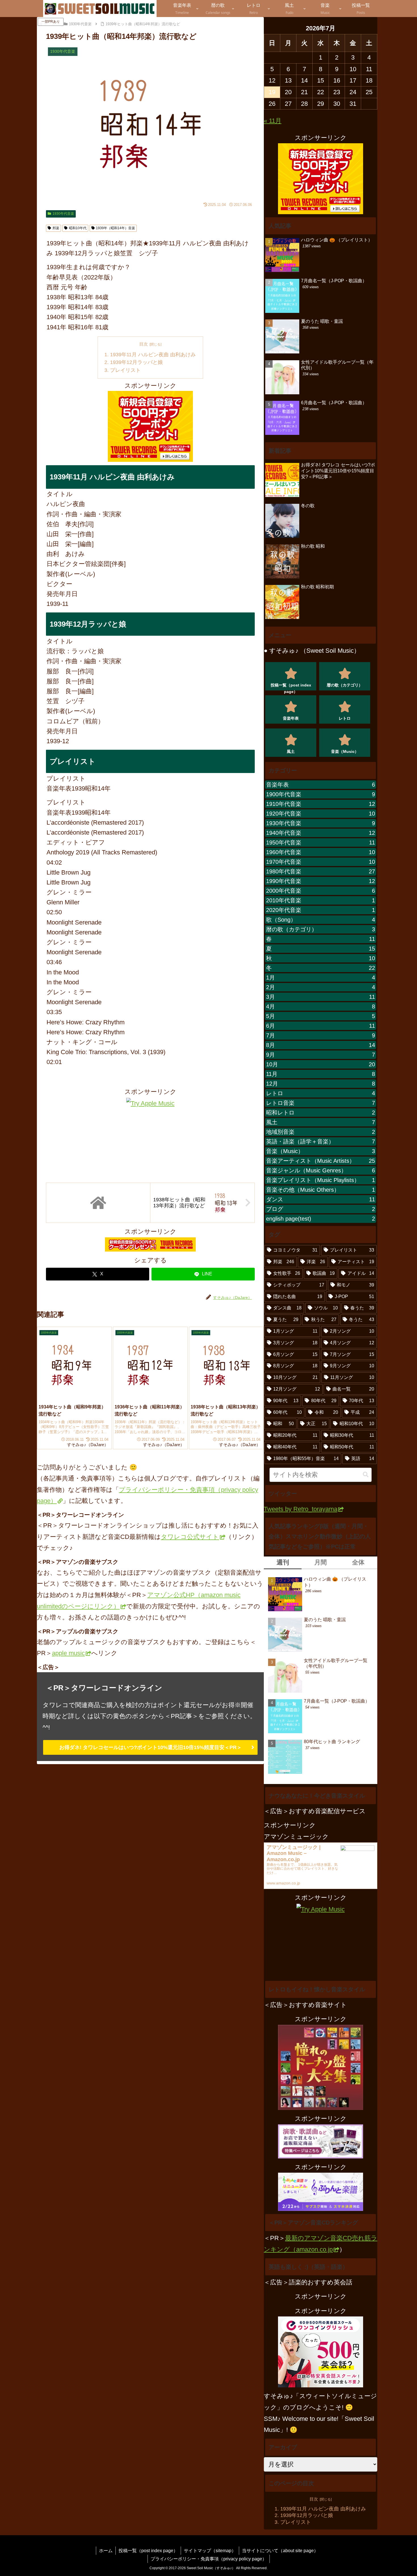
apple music (68, 1653)
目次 (144, 344)
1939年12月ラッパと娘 (136, 362)
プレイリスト (125, 370)
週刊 (283, 1562)
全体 (358, 1562)
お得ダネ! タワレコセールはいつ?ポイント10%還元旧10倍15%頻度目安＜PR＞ (150, 1747)
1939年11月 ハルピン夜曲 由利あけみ (153, 355)
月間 (321, 1562)
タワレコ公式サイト (190, 1537)
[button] (366, 1475)
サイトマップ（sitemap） (210, 2550)
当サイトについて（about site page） (280, 2550)
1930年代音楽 (63, 214)
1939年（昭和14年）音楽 (115, 228)
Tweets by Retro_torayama (301, 1509)
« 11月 (273, 121)
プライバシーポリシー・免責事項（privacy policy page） (209, 2559)
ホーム (106, 2550)
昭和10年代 (78, 228)
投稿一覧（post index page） (148, 2550)
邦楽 (56, 228)
